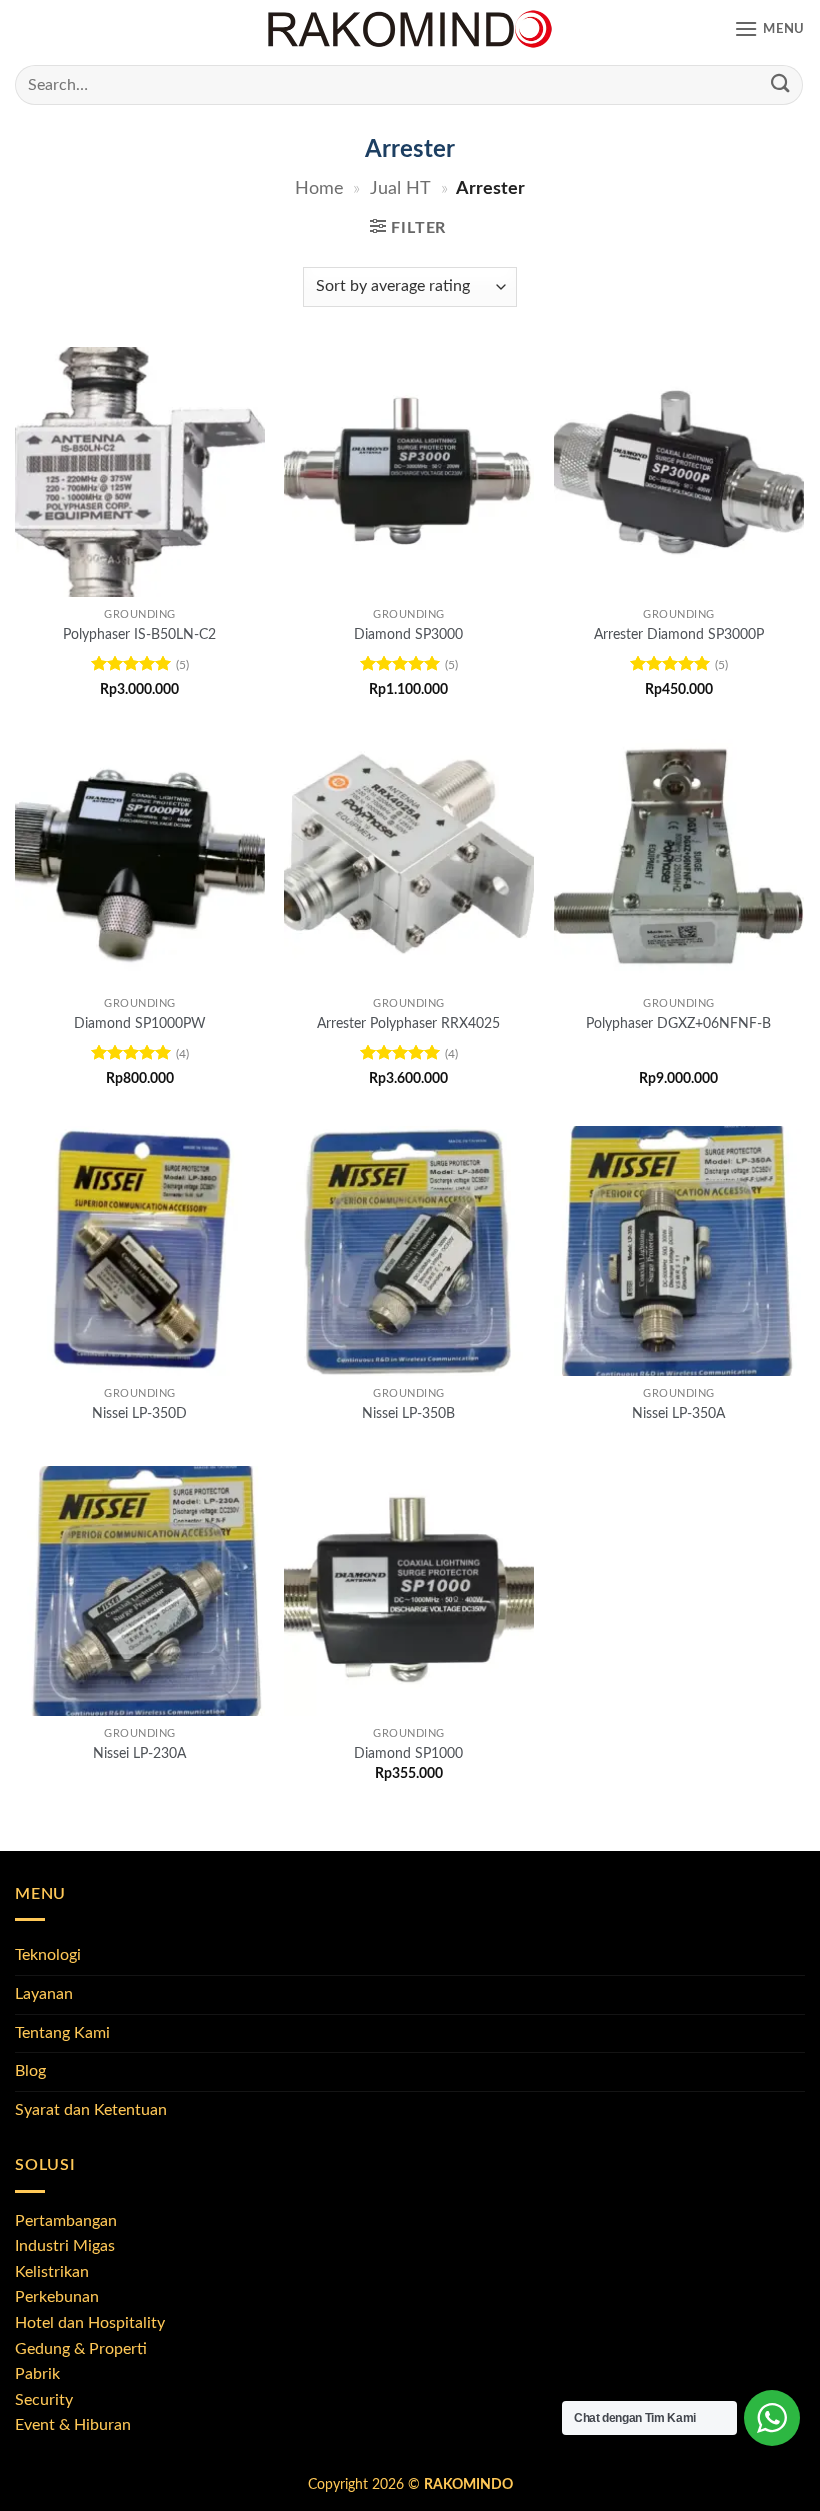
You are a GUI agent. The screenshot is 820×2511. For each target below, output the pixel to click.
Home (319, 188)
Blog (30, 2071)
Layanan (44, 1994)
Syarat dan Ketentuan (91, 2110)
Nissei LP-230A (139, 1753)
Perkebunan (57, 2297)
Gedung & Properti (81, 2349)
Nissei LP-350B (408, 1413)
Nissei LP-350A (678, 1413)
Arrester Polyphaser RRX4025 (408, 1023)
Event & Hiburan (73, 2425)
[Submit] (781, 84)
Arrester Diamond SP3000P (679, 634)
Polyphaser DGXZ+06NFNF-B (678, 1023)
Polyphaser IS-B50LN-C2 (139, 634)
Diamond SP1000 (408, 1753)
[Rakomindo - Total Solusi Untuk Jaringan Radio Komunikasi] (410, 30)
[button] (769, 29)
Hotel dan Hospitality (90, 2323)
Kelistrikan (52, 2272)
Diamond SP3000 (408, 634)
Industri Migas (65, 2246)
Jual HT (400, 188)
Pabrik (37, 2374)
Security (44, 2400)
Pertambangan (66, 2221)
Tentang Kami (62, 2033)
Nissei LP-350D (139, 1413)
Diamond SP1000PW (140, 1023)
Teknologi (48, 1955)
